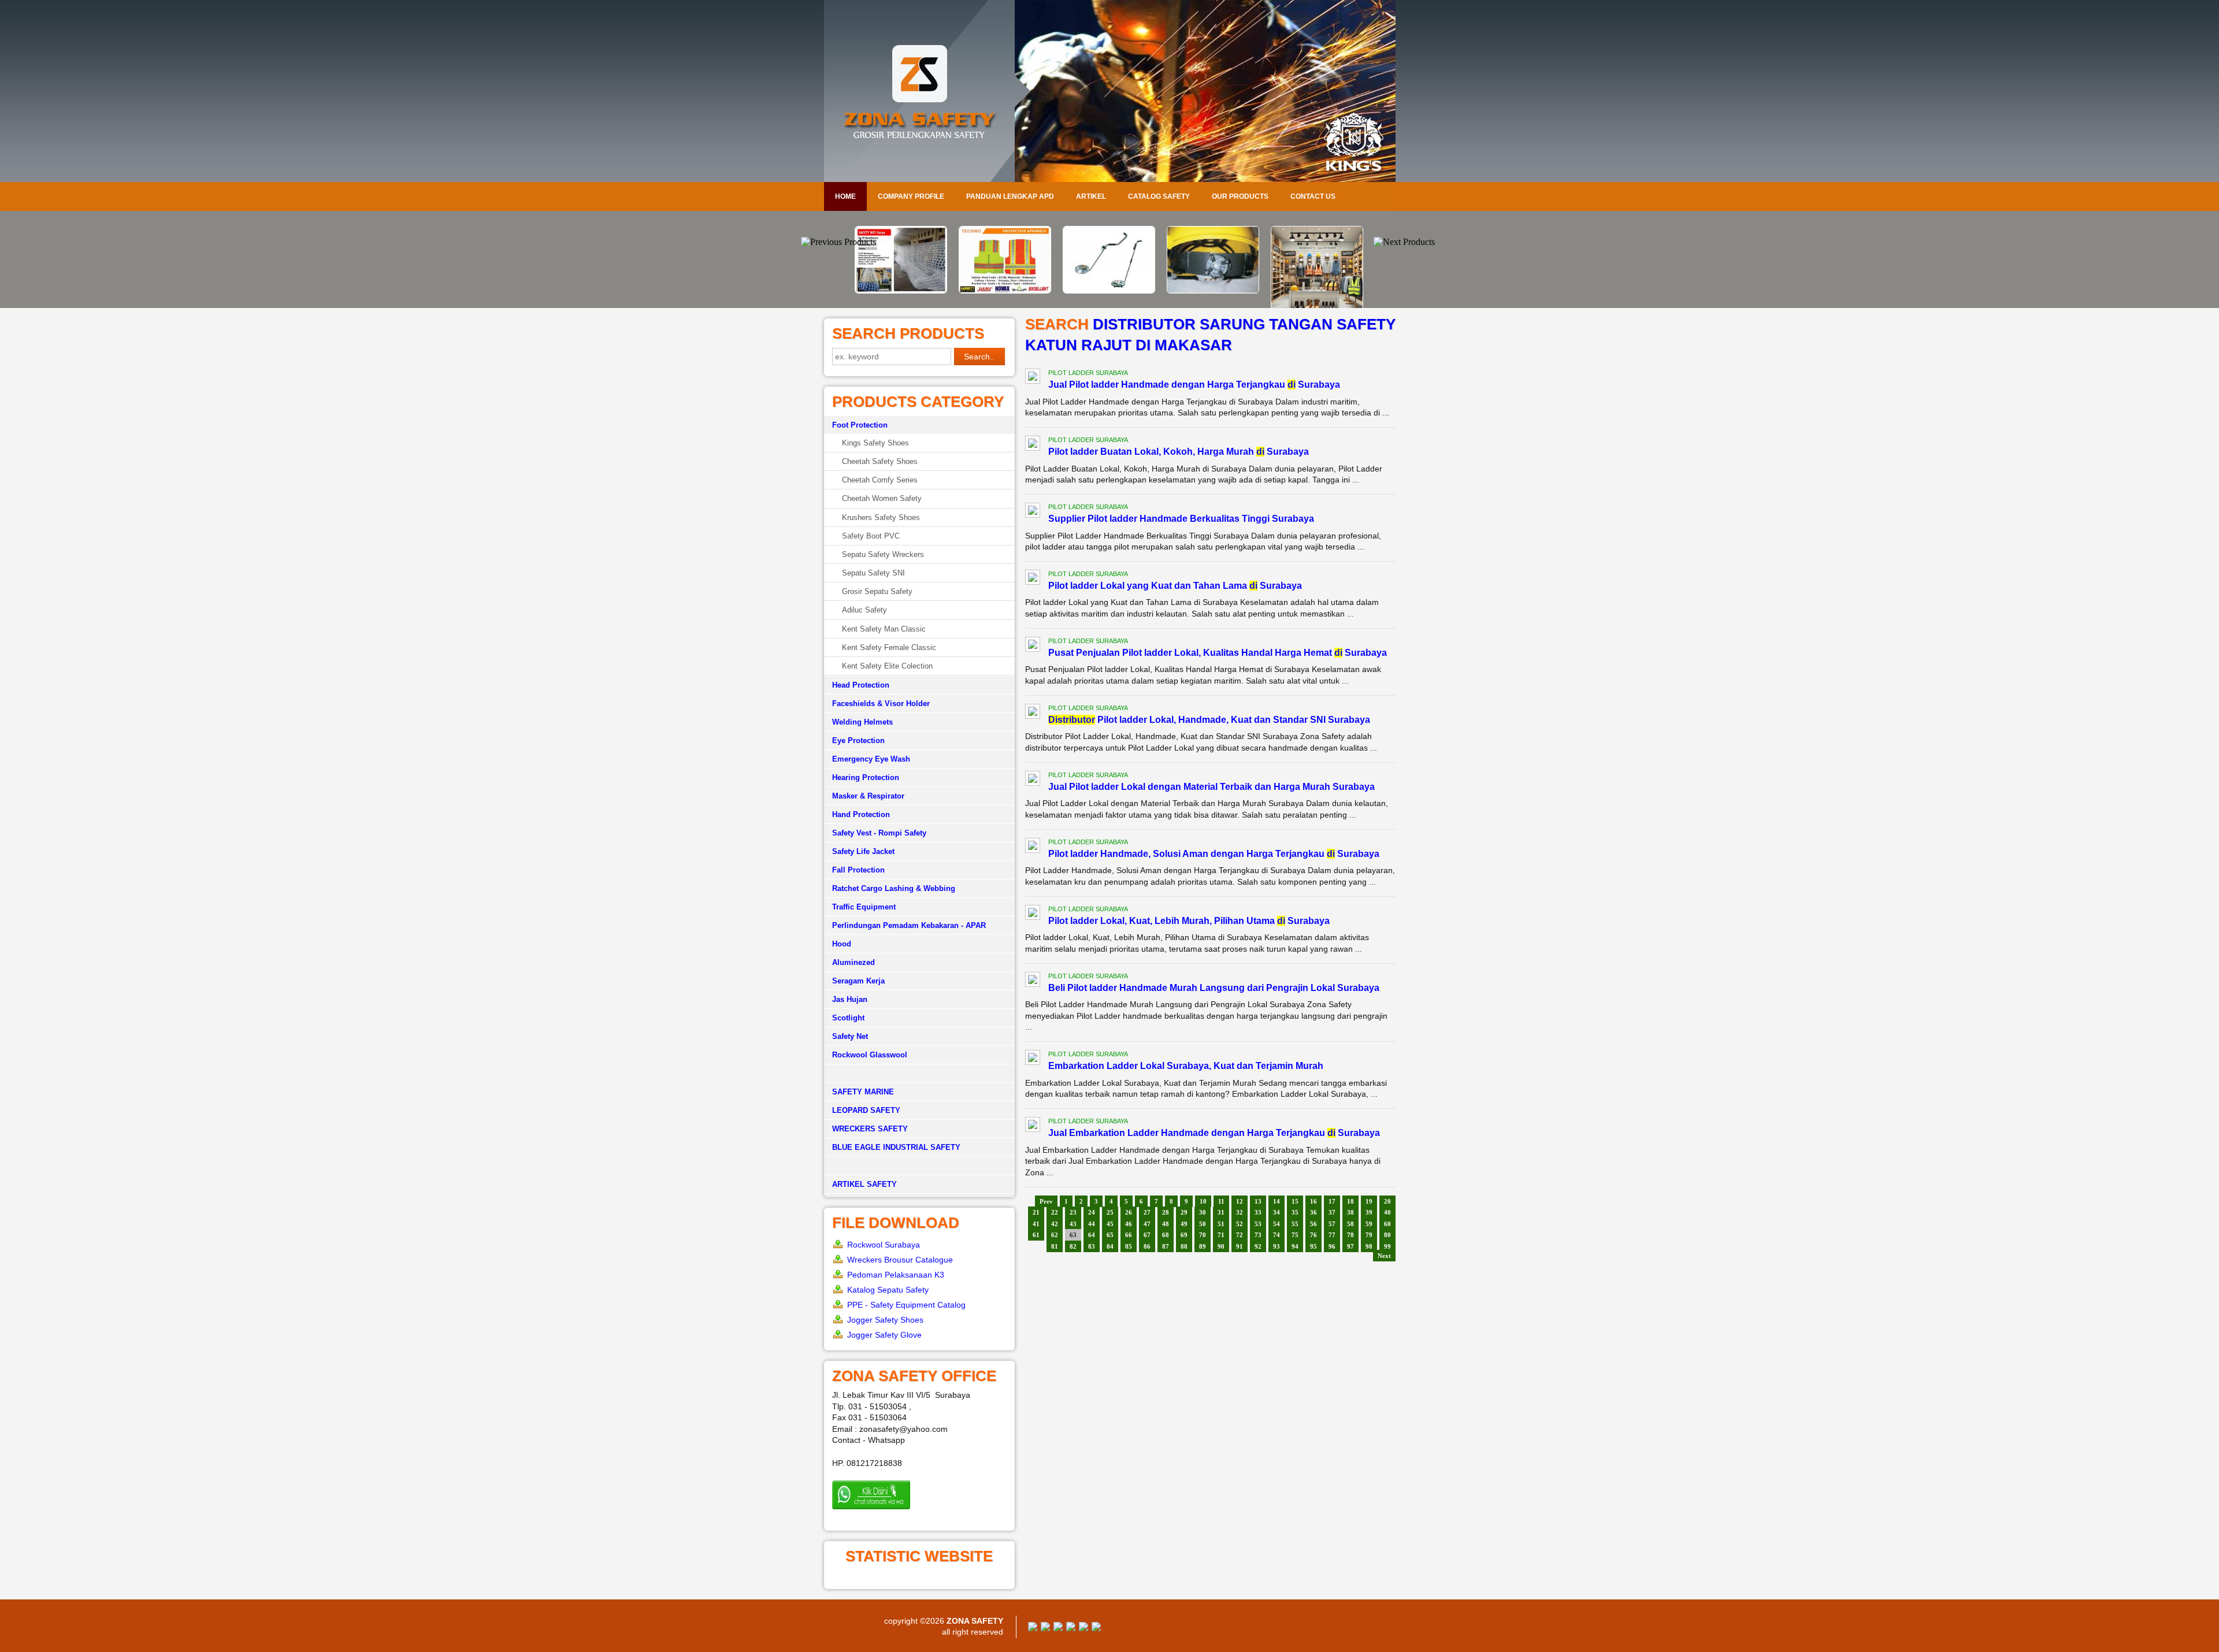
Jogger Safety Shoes (885, 1320)
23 (1073, 1212)
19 (1369, 1201)
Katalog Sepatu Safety (888, 1290)
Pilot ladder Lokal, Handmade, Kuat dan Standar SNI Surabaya (1209, 720)
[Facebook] (1033, 1628)
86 (1147, 1246)
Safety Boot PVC (871, 536)
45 (1110, 1224)
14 (1277, 1201)
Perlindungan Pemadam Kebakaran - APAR (909, 925)
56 (1313, 1224)
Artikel (1091, 196)
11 (1221, 1201)
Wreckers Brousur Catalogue (900, 1260)
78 (1350, 1235)
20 (1387, 1201)
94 (1295, 1246)
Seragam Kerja (858, 981)
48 (1166, 1224)
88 (1184, 1246)
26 (1129, 1212)
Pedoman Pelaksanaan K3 (896, 1275)
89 (1203, 1246)
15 (1295, 1201)
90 (1221, 1246)
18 (1350, 1201)
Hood (842, 944)
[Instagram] (1083, 1628)
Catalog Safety (1159, 196)
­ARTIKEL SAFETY (864, 1184)
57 (1332, 1224)
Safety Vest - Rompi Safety (879, 833)
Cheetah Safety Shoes (880, 461)
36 (1313, 1212)
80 (1387, 1235)
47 (1147, 1224)
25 (1110, 1212)
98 (1369, 1246)
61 (1036, 1235)
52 (1240, 1224)
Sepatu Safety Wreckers (883, 554)
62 (1055, 1235)
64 (1092, 1235)
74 (1277, 1235)
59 (1369, 1224)
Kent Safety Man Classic (884, 629)
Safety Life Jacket (863, 851)
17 (1332, 1201)
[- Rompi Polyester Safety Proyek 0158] (901, 291)
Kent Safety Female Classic (889, 647)
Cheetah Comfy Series (880, 480)
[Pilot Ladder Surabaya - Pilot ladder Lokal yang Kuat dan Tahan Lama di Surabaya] (1033, 579)
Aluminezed (854, 962)
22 (1055, 1212)
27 (1147, 1212)
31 (1221, 1212)
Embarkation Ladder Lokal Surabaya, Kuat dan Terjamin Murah (1186, 1066)
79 (1369, 1235)
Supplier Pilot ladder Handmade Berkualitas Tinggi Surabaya (1181, 519)
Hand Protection (861, 814)
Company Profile (911, 196)
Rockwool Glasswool (870, 1055)
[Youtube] (1071, 1628)
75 (1295, 1235)
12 (1240, 1201)
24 (1092, 1212)
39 (1369, 1212)
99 (1387, 1246)
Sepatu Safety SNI (873, 573)
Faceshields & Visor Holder (881, 704)
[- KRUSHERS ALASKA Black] (1318, 293)
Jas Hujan (850, 999)
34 (1277, 1212)
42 (1055, 1224)
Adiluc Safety (864, 610)
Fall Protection (858, 870)
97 (1350, 1246)
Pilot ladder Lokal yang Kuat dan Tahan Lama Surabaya (1175, 586)
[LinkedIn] (1096, 1628)
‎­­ (919, 1166)
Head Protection (861, 685)
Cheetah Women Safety (882, 498)
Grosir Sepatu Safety (877, 591)
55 (1295, 1224)
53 (1258, 1224)
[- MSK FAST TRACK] (1109, 291)
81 (1055, 1246)
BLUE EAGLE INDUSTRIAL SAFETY (896, 1147)
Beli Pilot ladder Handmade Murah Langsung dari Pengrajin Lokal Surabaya (1214, 988)
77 (1332, 1235)
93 (1277, 1246)
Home (845, 196)
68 (1166, 1235)
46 (1129, 1224)
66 (1129, 1235)
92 (1258, 1246)
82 (1073, 1246)
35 (1295, 1212)
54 (1277, 1224)
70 (1203, 1235)
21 (1036, 1212)
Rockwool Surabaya (884, 1245)
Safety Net (850, 1036)
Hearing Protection (866, 777)
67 (1147, 1235)
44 (1092, 1224)
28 (1166, 1212)
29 (1184, 1212)
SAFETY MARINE (863, 1092)
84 (1110, 1246)
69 (1184, 1235)
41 (1036, 1224)
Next (1384, 1256)
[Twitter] (1045, 1628)
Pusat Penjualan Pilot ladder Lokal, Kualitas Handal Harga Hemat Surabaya (1218, 653)
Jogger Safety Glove (884, 1335)
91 (1240, 1246)
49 (1184, 1224)
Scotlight (848, 1018)
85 (1129, 1246)
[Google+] (1058, 1628)
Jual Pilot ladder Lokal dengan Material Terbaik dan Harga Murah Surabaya (1211, 787)
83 (1092, 1246)
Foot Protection (860, 425)
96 (1332, 1246)
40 (1387, 1212)
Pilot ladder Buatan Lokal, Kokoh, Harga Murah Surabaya (1179, 452)
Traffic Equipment (864, 907)
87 (1166, 1246)
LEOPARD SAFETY (866, 1110)
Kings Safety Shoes (875, 443)
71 (1221, 1235)
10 (1203, 1201)
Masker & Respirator (868, 796)
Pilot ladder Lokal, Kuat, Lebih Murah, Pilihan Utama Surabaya (1189, 921)
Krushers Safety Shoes (881, 517)
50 (1203, 1224)
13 (1258, 1201)
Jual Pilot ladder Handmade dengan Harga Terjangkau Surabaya (1194, 385)
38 (1350, 1212)
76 (1313, 1235)
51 (1221, 1224)
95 (1313, 1246)
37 (1332, 1212)
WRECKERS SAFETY (870, 1129)
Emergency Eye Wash (871, 759)
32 (1240, 1212)
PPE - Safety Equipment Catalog (906, 1305)
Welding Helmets (862, 722)
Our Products (1240, 196)
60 (1387, 1224)
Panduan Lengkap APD (1010, 196)
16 (1313, 1201)
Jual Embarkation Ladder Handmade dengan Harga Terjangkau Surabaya (1214, 1133)
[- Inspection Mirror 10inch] (1005, 291)
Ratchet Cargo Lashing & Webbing (894, 888)
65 (1110, 1235)
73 (1258, 1235)
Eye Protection (858, 740)
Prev (1046, 1201)
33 (1258, 1212)
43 (1073, 1224)
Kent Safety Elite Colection (887, 666)
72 (1240, 1235)
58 (1350, 1224)
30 (1203, 1212)
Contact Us (1313, 196)
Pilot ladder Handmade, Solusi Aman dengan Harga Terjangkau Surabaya (1214, 854)
